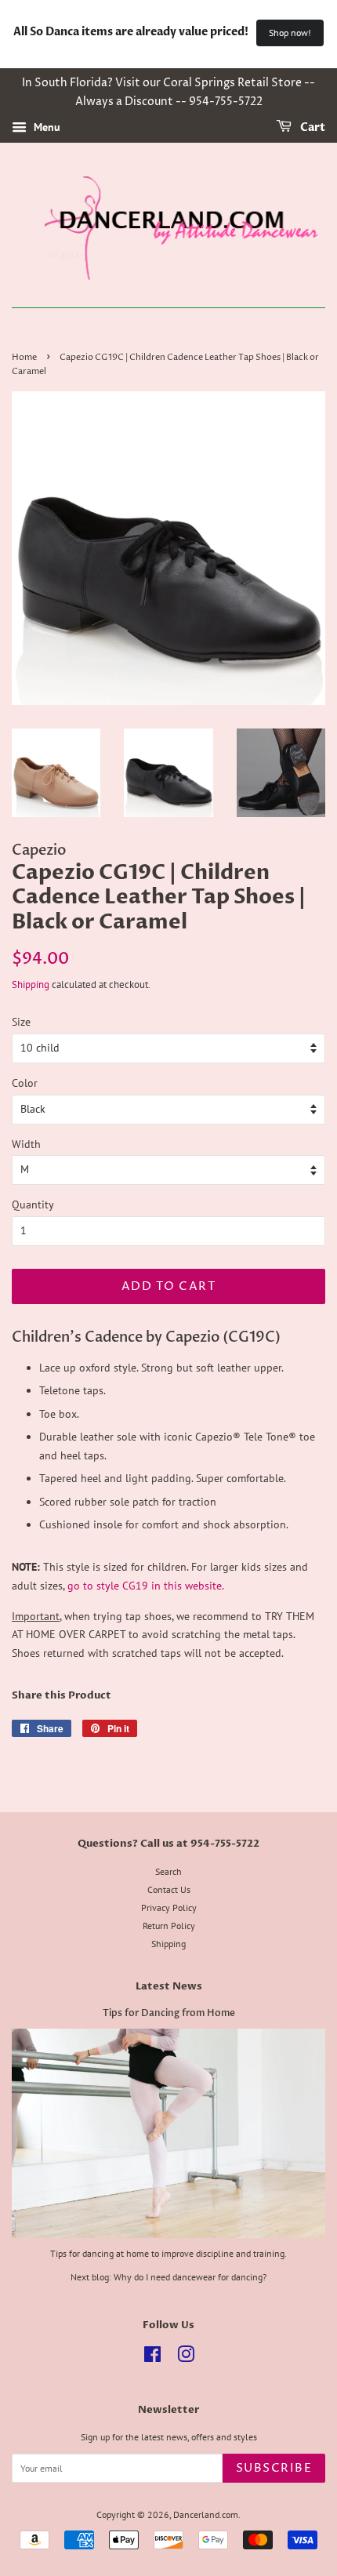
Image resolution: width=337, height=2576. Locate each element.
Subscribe (274, 2468)
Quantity (33, 1204)
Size (21, 1022)
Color (25, 1083)
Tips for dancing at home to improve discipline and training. (168, 2253)
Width (26, 1144)
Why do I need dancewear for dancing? (190, 2277)
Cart (312, 127)
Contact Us (169, 1889)
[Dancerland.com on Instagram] (186, 2358)
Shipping (31, 985)
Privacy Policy (169, 1907)
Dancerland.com (206, 2514)
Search (168, 1871)
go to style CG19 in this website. (146, 1586)
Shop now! (290, 33)
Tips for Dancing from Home (169, 2013)
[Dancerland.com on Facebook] (152, 2358)
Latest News (169, 1986)
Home (24, 358)
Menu (45, 127)
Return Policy (169, 1926)
